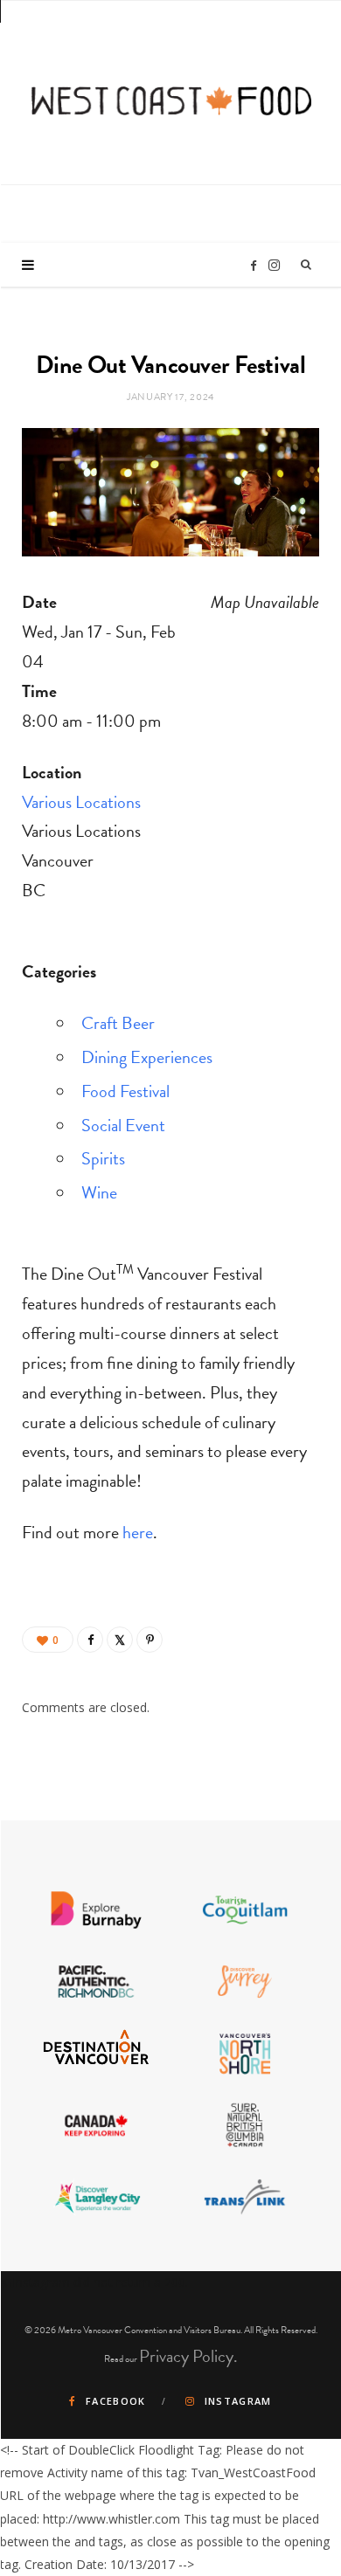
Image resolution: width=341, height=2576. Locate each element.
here (138, 1532)
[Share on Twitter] (120, 1640)
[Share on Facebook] (90, 1640)
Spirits (103, 1158)
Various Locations (81, 802)
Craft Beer (118, 1023)
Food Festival (125, 1091)
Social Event (123, 1125)
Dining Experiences (147, 1057)
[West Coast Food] (171, 90)
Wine (99, 1192)
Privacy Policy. (188, 2356)
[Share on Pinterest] (150, 1640)
